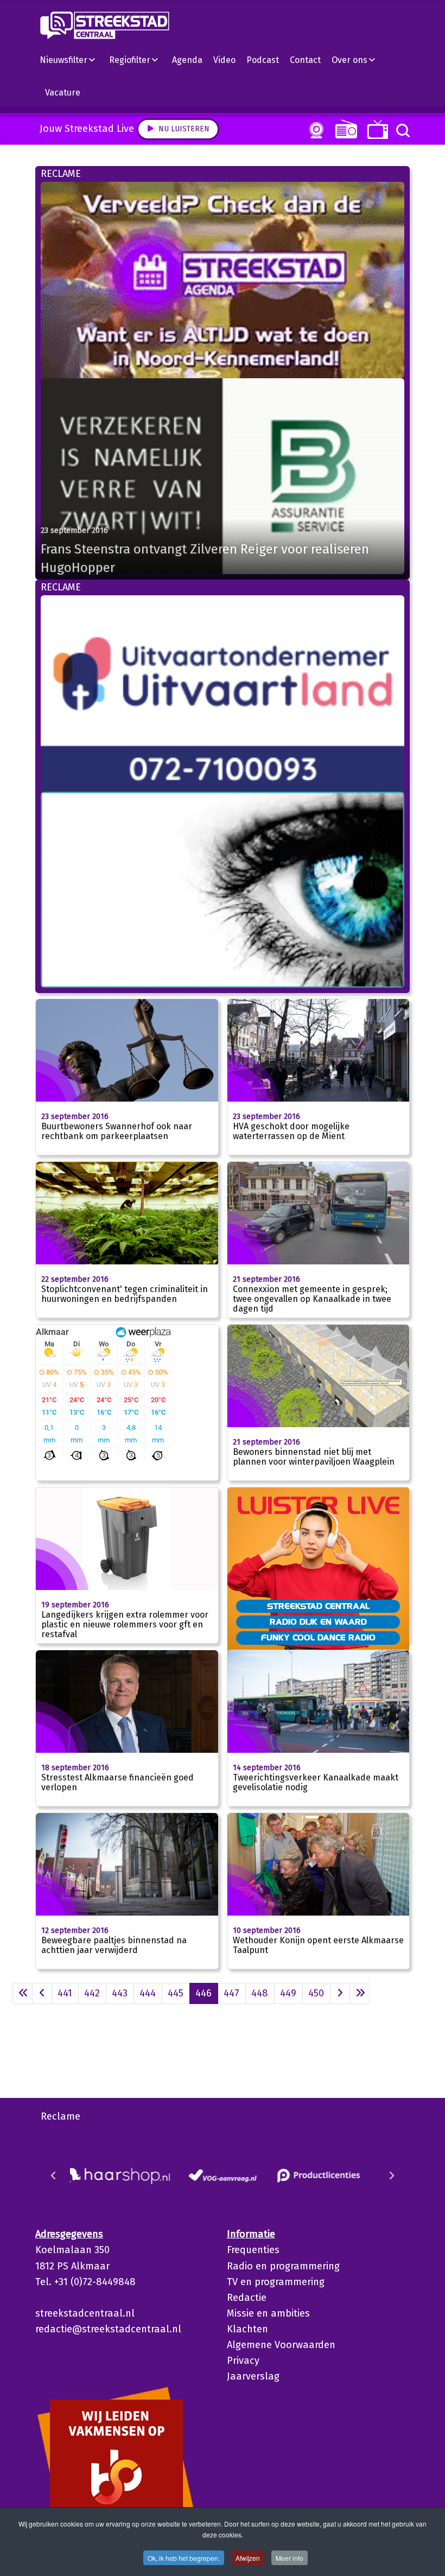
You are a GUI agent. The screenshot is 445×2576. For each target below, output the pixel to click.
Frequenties (253, 2250)
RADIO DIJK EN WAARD (318, 1621)
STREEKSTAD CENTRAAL (318, 1606)
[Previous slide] (54, 2176)
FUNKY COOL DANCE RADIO (318, 1637)
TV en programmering (276, 2282)
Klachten (247, 2329)
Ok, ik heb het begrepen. (184, 2558)
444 (148, 1993)
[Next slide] (391, 2176)
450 (316, 1993)
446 (204, 1993)
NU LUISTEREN (344, 129)
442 (92, 1993)
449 (288, 1993)
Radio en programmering (283, 2266)
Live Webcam (314, 130)
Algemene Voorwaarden (281, 2345)
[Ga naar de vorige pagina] (42, 1993)
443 (120, 1993)
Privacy (243, 2361)
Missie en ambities (268, 2313)
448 (260, 1993)
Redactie (247, 2298)
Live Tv (376, 129)
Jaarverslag (253, 2376)
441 (65, 1993)
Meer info (290, 2558)
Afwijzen (248, 2558)
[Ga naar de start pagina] (23, 1993)
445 (176, 1993)
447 (231, 1993)
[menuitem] (72, 60)
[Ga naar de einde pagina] (360, 1993)
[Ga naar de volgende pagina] (340, 1993)
